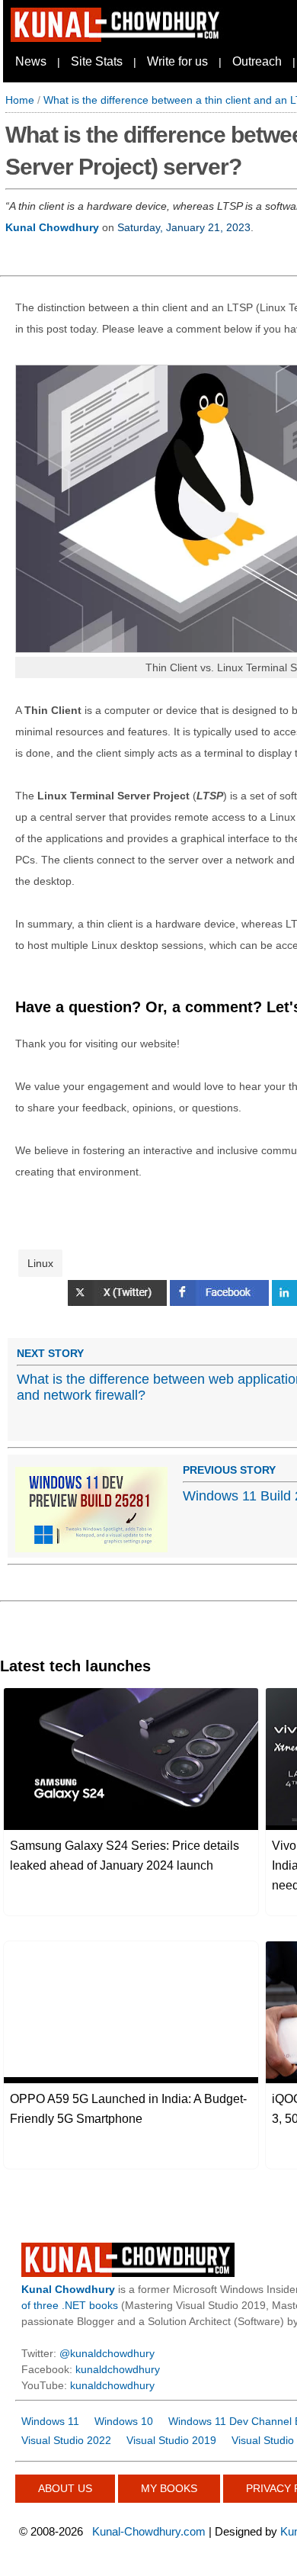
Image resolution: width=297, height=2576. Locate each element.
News (31, 61)
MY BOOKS (169, 2488)
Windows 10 (124, 2421)
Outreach (257, 61)
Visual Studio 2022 (66, 2440)
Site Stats (97, 61)
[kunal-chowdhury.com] (117, 38)
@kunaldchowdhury (107, 2353)
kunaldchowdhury (118, 2369)
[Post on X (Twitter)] (119, 1302)
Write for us (177, 61)
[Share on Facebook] (221, 1302)
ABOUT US (65, 2488)
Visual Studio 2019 (171, 2440)
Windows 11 (50, 2421)
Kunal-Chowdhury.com (149, 2531)
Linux (40, 1263)
